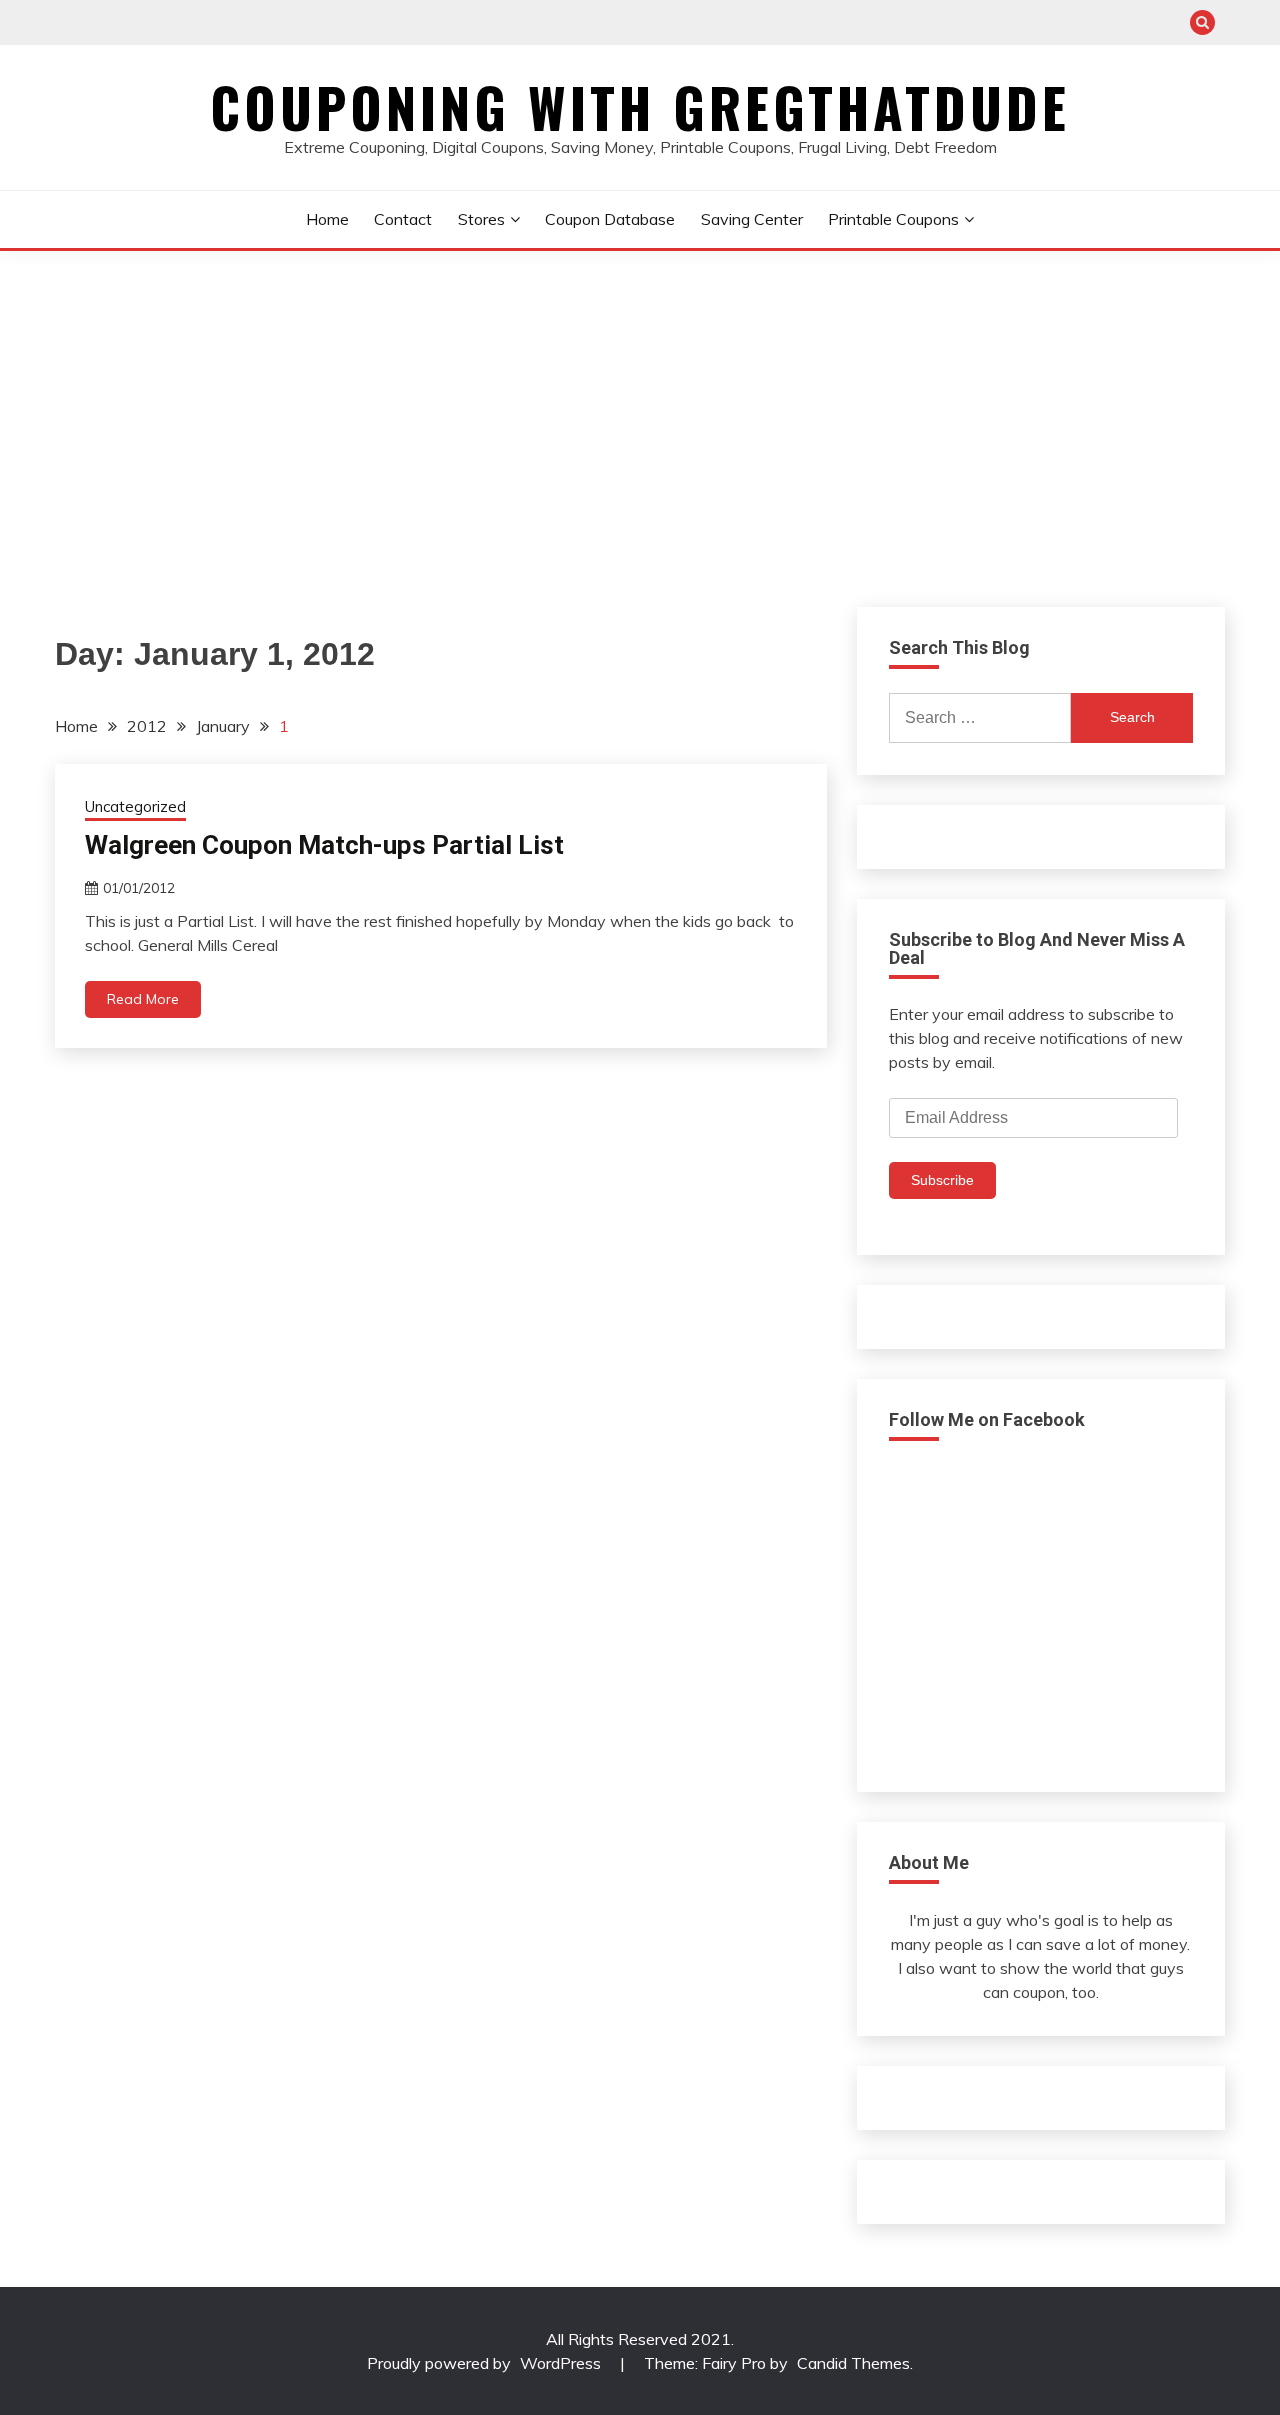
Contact (403, 219)
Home (327, 219)
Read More (143, 999)
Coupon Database (610, 219)
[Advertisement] (640, 401)
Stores (481, 219)
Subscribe (942, 1180)
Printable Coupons (893, 219)
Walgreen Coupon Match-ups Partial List (324, 845)
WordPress (560, 2363)
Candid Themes (853, 2363)
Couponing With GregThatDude (640, 107)
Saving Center (752, 219)
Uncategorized (135, 806)
